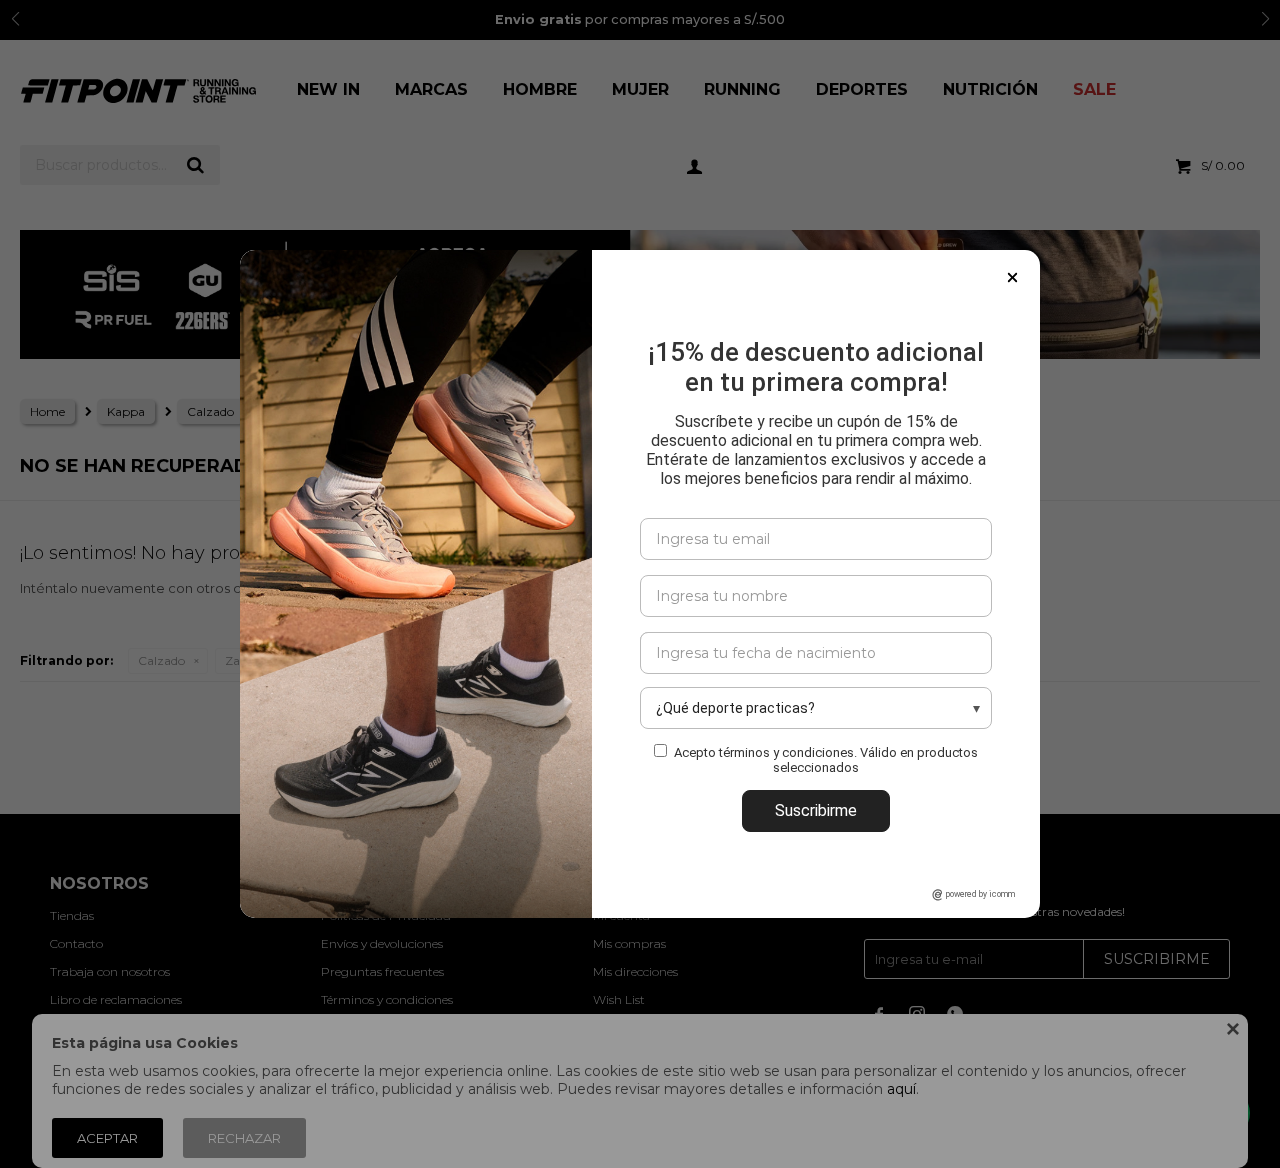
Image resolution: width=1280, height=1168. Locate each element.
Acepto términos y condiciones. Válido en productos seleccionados (826, 760)
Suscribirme (816, 810)
